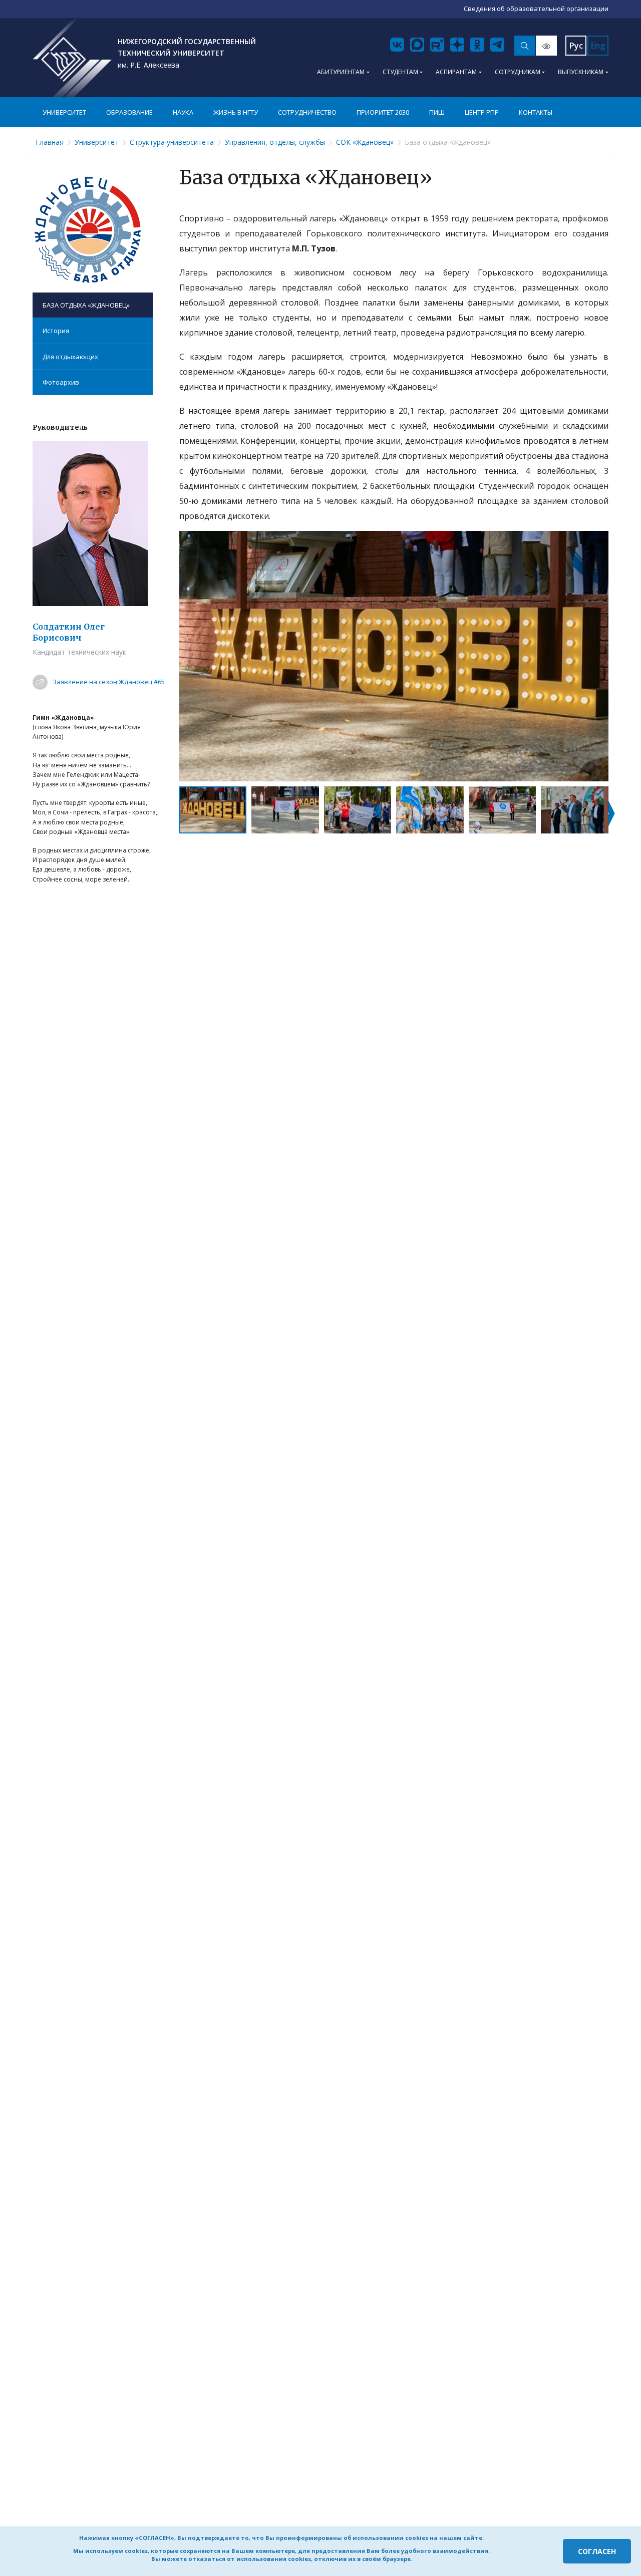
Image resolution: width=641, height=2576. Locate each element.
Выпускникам (581, 72)
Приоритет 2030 (383, 112)
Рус (576, 46)
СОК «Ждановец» (365, 142)
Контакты (536, 112)
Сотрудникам (518, 72)
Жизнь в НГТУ (236, 112)
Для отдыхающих (70, 357)
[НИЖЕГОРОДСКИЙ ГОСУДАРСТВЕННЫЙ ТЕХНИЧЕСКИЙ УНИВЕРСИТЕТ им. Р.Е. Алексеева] (72, 58)
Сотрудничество (307, 112)
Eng (598, 46)
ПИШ (437, 112)
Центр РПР (482, 112)
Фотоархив (61, 382)
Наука (183, 112)
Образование (129, 112)
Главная (50, 142)
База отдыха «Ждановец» (86, 305)
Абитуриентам (341, 72)
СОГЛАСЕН (597, 2551)
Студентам (400, 72)
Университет (64, 112)
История (56, 331)
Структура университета (172, 142)
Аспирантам (456, 72)
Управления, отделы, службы (275, 142)
